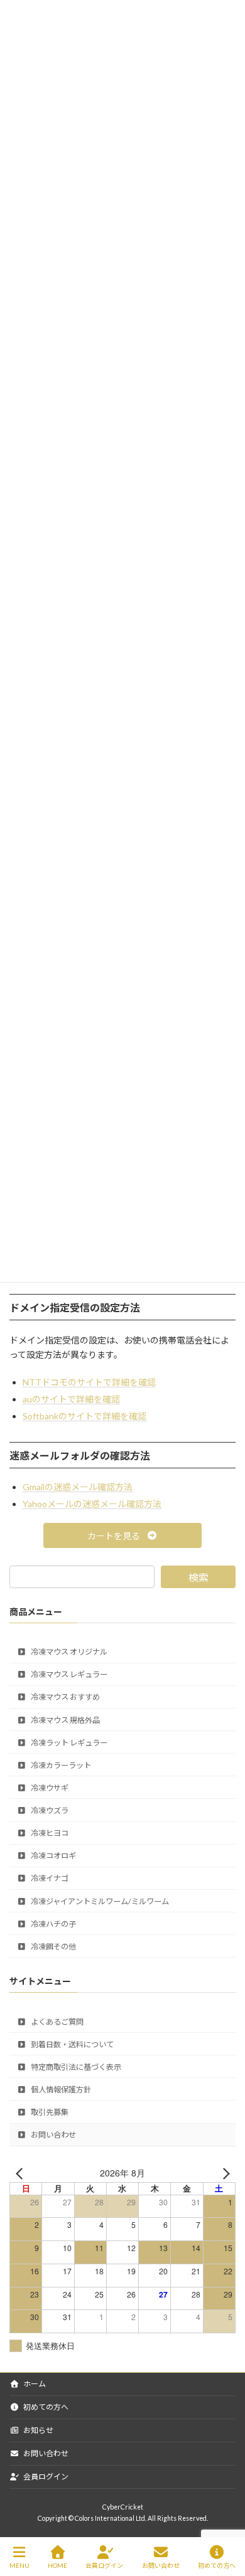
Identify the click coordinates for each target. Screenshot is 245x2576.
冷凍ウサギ (49, 1788)
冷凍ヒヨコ (49, 1833)
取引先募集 (49, 2112)
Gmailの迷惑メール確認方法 (78, 1487)
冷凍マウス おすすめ (65, 1698)
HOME (57, 2565)
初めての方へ (45, 2407)
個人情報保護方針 (60, 2090)
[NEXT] (224, 2173)
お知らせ (38, 2430)
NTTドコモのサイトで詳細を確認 (89, 1382)
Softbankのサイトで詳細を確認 (84, 1416)
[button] (122, 1535)
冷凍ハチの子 (53, 1924)
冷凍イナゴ (49, 1879)
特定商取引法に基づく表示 (75, 2067)
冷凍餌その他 (53, 1947)
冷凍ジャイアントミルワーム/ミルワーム (99, 1901)
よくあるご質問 (57, 2022)
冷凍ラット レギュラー (68, 1743)
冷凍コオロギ (53, 1856)
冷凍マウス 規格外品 (65, 1720)
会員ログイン (45, 2477)
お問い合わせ (53, 2135)
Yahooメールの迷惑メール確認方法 (92, 1504)
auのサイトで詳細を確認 (71, 1399)
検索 (199, 1577)
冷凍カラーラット (60, 1765)
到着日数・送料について (72, 2044)
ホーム (34, 2384)
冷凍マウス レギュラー (68, 1674)
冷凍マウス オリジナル (68, 1652)
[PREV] (21, 2173)
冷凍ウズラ (49, 1810)
